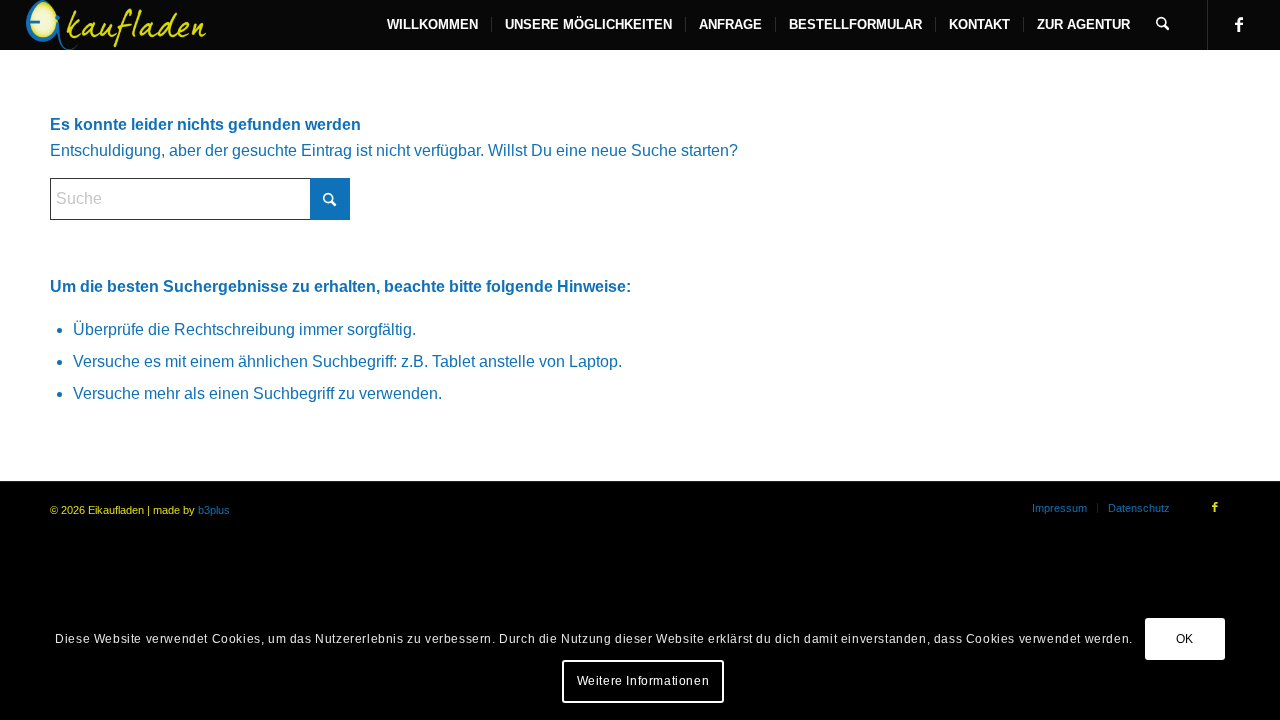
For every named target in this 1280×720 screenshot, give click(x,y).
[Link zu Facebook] (1239, 24)
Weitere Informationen (643, 681)
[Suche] (1162, 25)
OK (1185, 639)
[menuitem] (432, 25)
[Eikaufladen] (116, 25)
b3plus (214, 510)
